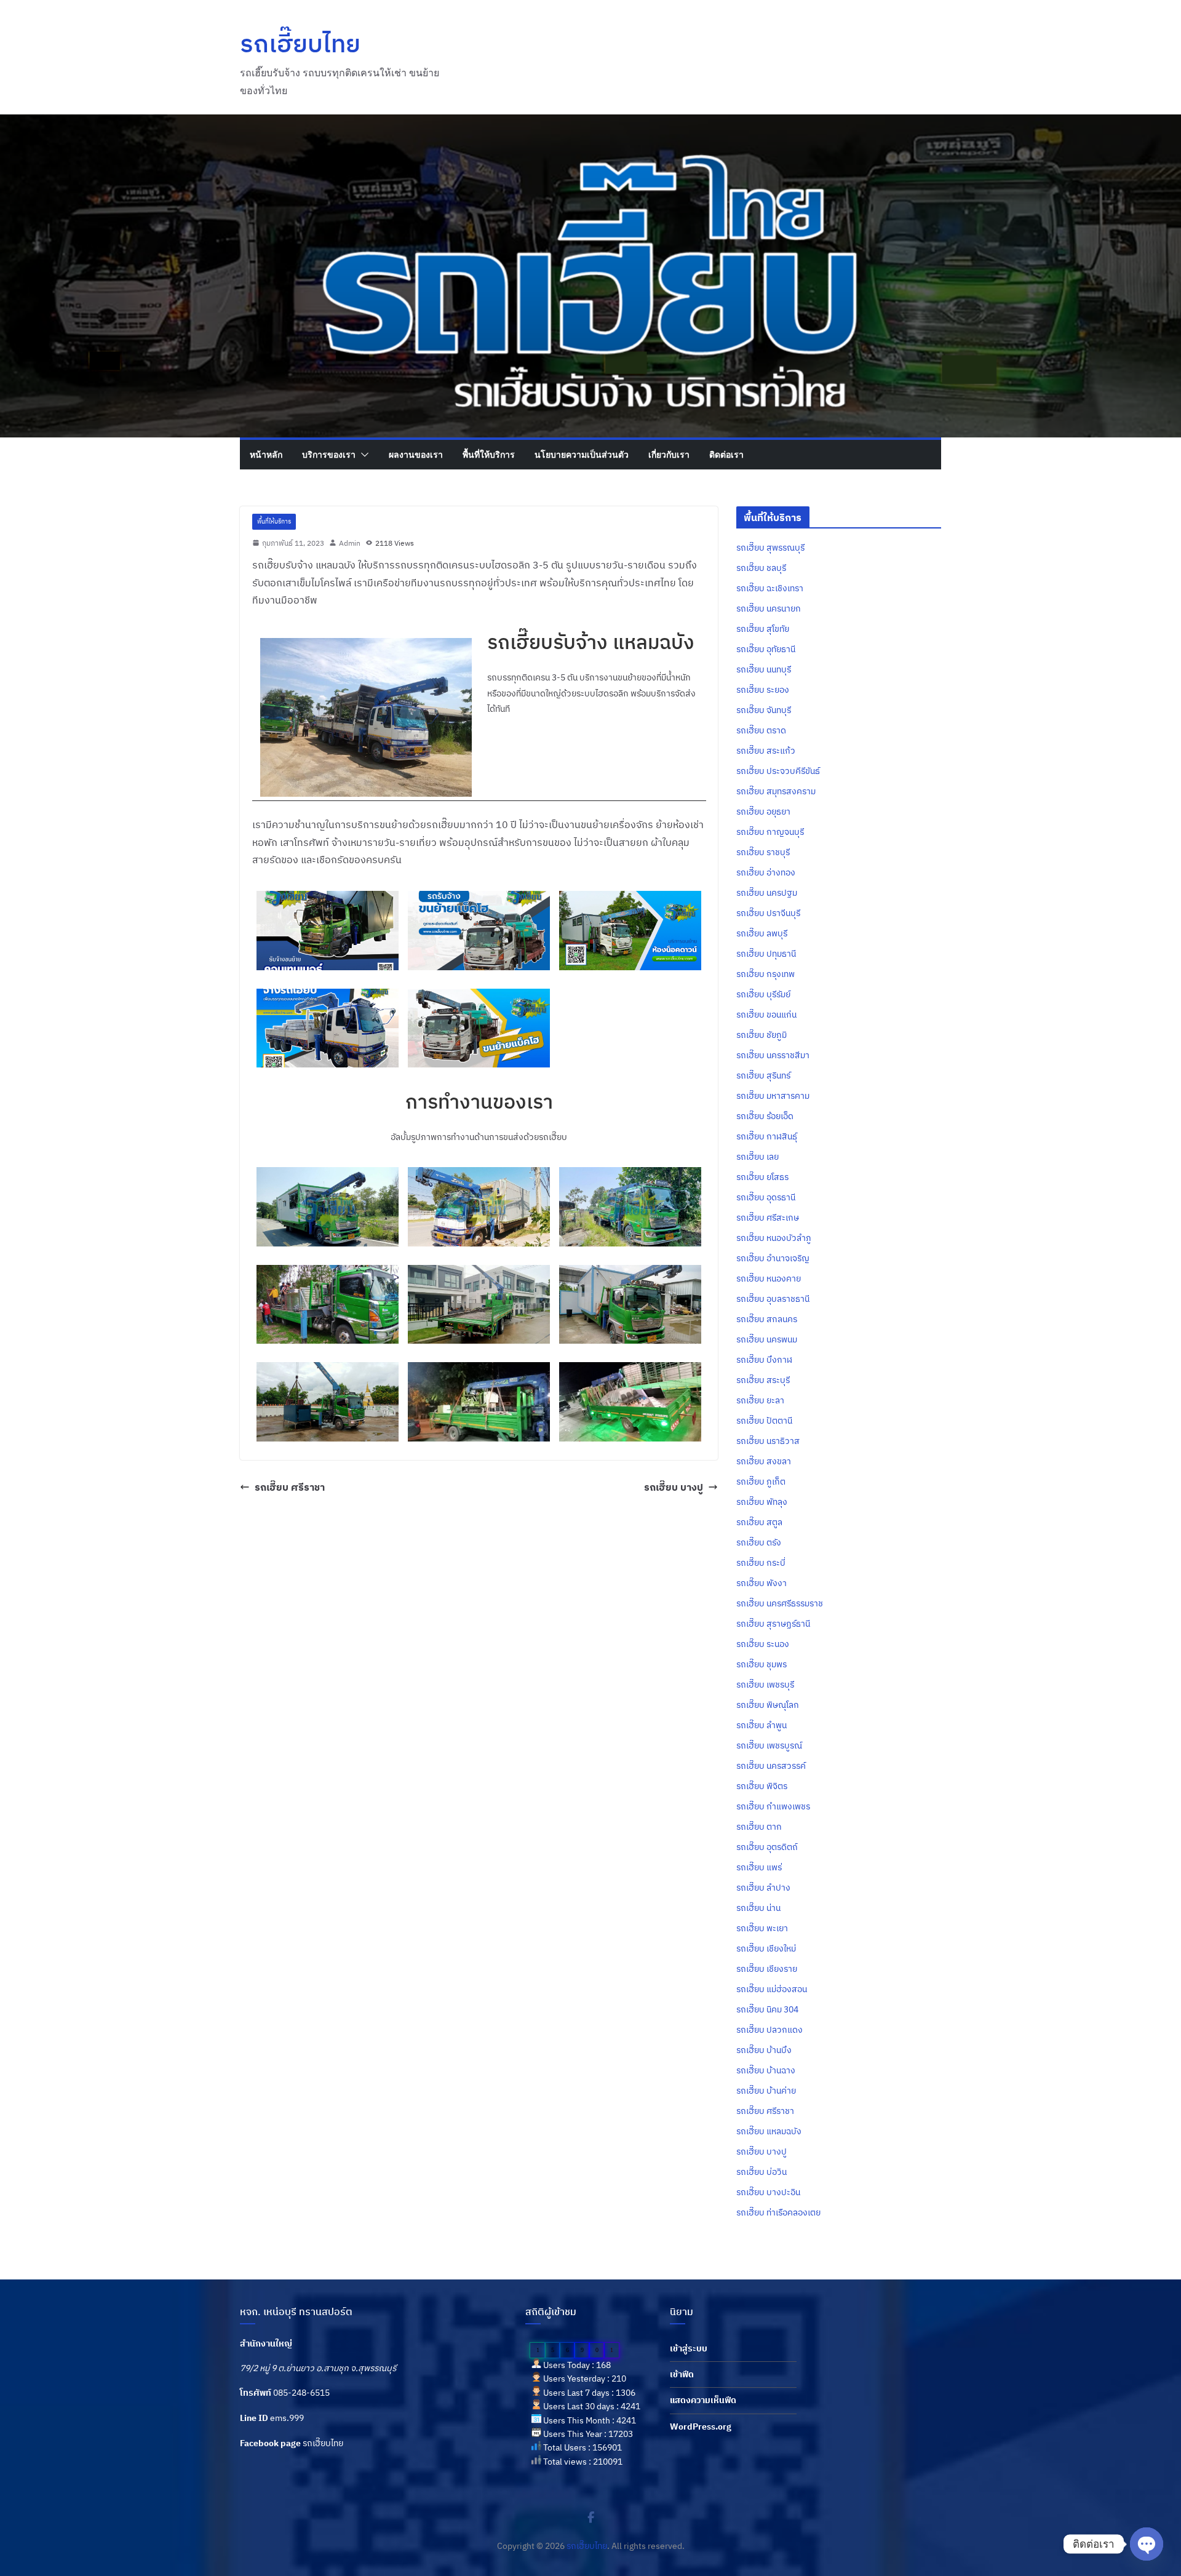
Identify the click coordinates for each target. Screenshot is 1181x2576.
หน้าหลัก (266, 454)
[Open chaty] (1147, 2544)
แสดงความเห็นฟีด (703, 2400)
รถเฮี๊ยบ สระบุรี (763, 1380)
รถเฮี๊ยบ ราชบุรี (763, 852)
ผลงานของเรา (416, 454)
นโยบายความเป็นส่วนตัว (582, 454)
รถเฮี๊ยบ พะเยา (762, 1928)
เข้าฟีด (682, 2374)
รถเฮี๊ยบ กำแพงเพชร (773, 1806)
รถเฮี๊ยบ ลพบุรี (762, 933)
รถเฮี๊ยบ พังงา (761, 1583)
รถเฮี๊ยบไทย (300, 43)
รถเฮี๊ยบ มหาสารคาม (773, 1096)
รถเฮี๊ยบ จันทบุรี (764, 710)
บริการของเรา (329, 454)
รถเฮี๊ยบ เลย (758, 1157)
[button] (362, 455)
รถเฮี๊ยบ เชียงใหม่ (766, 1948)
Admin (350, 543)
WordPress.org (701, 2426)
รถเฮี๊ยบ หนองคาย (769, 1278)
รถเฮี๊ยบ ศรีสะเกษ (768, 1218)
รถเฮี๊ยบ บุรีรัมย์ (763, 994)
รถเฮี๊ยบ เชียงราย (767, 1969)
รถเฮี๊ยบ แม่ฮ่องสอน (772, 1989)
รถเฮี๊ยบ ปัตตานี (764, 1421)
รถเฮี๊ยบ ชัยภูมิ (761, 1035)
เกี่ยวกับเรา (669, 454)
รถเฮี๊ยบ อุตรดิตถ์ (767, 1847)
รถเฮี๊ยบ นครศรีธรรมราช (780, 1603)
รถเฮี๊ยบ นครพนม (767, 1339)
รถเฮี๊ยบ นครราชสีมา (773, 1055)
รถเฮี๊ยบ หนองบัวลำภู (774, 1238)
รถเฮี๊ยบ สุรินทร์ (763, 1075)
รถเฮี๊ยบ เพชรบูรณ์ (769, 1745)
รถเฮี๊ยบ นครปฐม (767, 893)
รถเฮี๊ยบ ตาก (759, 1827)
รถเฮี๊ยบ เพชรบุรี (765, 1685)
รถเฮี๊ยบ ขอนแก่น (766, 1015)
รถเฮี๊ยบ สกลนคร (767, 1319)
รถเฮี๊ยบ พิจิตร (762, 1786)
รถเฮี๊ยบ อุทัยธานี (766, 649)
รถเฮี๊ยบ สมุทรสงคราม (776, 791)
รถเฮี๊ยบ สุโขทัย (763, 629)
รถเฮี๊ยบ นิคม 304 (767, 2009)
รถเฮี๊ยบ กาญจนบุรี (770, 832)
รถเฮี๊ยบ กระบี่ (761, 1563)
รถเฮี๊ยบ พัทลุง (762, 1502)
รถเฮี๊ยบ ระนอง (763, 1644)
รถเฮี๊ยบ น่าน (758, 1908)
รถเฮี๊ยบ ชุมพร (761, 1664)
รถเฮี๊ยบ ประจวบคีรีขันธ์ (778, 771)
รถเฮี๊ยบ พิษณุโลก (768, 1705)
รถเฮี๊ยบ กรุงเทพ (765, 974)
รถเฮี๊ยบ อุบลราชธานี (773, 1299)
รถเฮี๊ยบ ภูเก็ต (761, 1481)
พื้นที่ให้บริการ (489, 454)
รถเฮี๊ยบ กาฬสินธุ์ (767, 1136)
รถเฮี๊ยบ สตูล (759, 1522)
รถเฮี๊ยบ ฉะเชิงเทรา (770, 588)
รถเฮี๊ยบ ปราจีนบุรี (768, 913)
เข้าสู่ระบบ (689, 2348)
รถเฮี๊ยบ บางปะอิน (768, 2192)
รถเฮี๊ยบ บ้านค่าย (766, 2091)
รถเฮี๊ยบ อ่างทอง (766, 872)
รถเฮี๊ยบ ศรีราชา (290, 1487)
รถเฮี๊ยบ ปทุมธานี (766, 954)
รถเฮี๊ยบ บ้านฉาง (766, 2070)
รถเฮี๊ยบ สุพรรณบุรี (770, 548)
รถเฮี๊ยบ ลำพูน (761, 1725)
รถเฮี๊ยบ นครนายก (769, 608)
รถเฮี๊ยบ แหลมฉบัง (769, 2131)
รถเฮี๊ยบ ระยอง (763, 690)
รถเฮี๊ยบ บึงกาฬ (764, 1360)
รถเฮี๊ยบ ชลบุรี (761, 568)
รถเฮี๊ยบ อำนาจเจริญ (773, 1258)
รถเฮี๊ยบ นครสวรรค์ (771, 1766)
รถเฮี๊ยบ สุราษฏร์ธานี (773, 1624)
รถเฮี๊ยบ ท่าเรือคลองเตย (778, 2212)
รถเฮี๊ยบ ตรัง (759, 1542)
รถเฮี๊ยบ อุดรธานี (766, 1197)
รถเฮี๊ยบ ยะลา (760, 1400)
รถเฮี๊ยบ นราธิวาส (768, 1441)
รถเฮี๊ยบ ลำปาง (763, 1888)
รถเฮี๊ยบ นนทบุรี (764, 669)
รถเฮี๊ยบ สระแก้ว (766, 751)
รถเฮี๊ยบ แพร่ (759, 1867)
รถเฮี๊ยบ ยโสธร (762, 1177)
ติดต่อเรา (726, 454)
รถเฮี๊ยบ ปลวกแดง (769, 2030)
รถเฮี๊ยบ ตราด (761, 730)
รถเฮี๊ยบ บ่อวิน (761, 2172)
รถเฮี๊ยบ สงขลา (764, 1461)
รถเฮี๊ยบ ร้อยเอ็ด (765, 1116)
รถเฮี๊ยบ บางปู (674, 1487)
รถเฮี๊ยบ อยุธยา (763, 811)
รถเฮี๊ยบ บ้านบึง (764, 2050)
